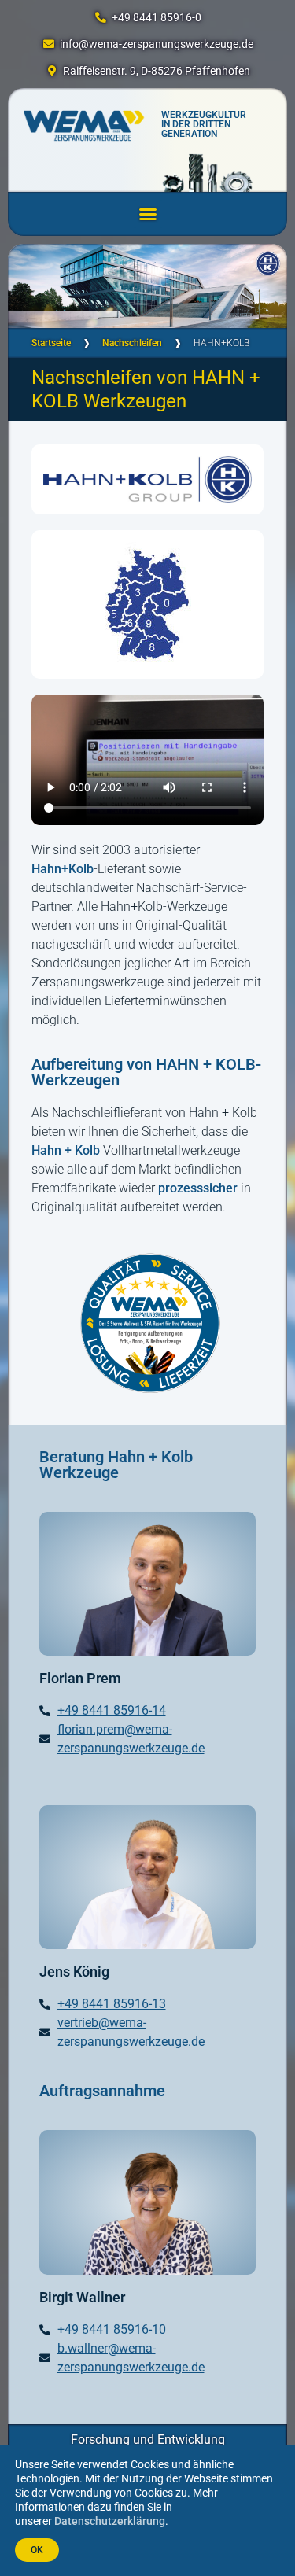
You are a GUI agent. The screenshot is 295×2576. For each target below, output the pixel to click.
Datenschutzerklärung (110, 2521)
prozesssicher (198, 1188)
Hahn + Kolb (66, 1150)
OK (37, 2550)
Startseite (51, 343)
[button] (148, 214)
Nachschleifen (132, 343)
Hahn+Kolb (63, 869)
